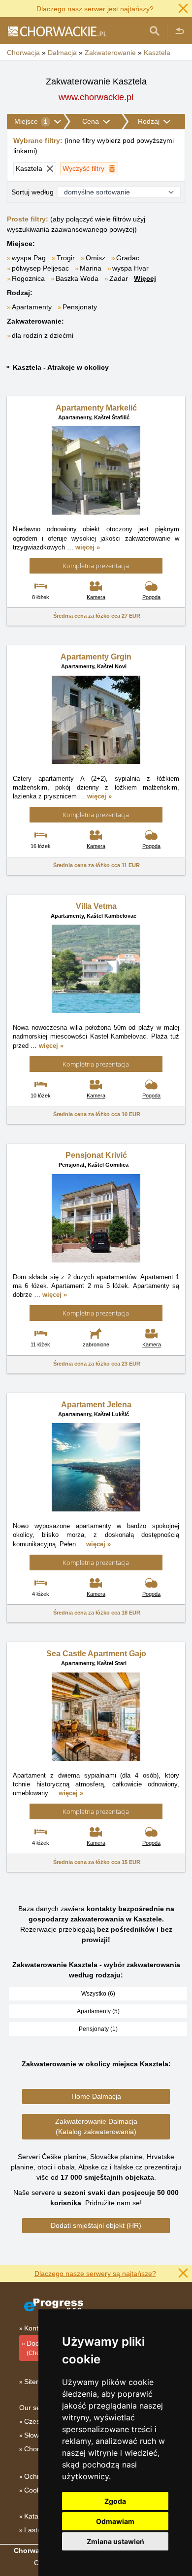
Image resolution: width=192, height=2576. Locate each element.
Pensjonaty (80, 307)
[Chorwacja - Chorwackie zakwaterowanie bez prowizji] (57, 31)
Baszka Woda (77, 278)
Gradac (128, 258)
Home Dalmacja (96, 2096)
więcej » (88, 547)
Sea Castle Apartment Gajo (96, 1654)
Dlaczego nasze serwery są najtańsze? (95, 2274)
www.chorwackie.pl (96, 97)
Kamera (96, 597)
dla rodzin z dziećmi (43, 335)
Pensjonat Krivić (96, 1155)
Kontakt (36, 2328)
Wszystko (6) (98, 1994)
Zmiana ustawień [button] (115, 2541)
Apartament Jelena (96, 1405)
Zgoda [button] (115, 2501)
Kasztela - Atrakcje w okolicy (61, 367)
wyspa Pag (29, 258)
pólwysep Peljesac (40, 268)
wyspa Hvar (130, 268)
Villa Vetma (96, 906)
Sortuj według (32, 192)
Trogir (66, 258)
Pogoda (151, 597)
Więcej (145, 278)
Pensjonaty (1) (98, 2029)
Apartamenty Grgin (96, 657)
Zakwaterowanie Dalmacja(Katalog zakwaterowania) (96, 2126)
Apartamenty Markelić (96, 408)
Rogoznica (28, 278)
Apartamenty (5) (98, 2011)
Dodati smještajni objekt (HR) (96, 2225)
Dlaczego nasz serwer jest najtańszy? (95, 9)
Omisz (96, 258)
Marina (91, 268)
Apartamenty (32, 307)
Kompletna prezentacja (96, 566)
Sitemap (37, 2382)
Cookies (37, 2490)
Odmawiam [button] (115, 2521)
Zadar (119, 278)
